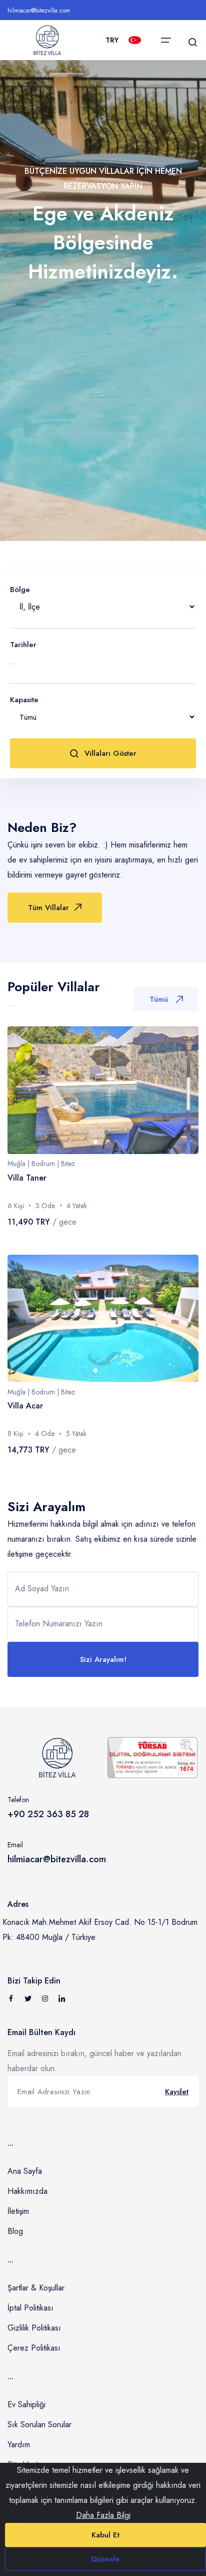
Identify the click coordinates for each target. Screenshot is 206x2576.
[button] (95, 1142)
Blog (15, 2231)
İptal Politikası (30, 2308)
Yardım (19, 2445)
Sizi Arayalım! (103, 1659)
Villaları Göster (110, 753)
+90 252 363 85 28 (48, 1814)
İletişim (18, 2211)
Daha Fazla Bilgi (103, 2515)
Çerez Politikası (34, 2348)
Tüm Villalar (48, 908)
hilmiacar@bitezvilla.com (39, 11)
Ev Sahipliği (26, 2404)
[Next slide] (181, 1090)
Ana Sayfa (25, 2171)
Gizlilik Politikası (34, 2328)
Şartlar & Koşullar (36, 2288)
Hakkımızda (27, 2191)
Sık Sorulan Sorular (39, 2424)
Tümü (159, 999)
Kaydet (177, 2092)
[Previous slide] (25, 1090)
